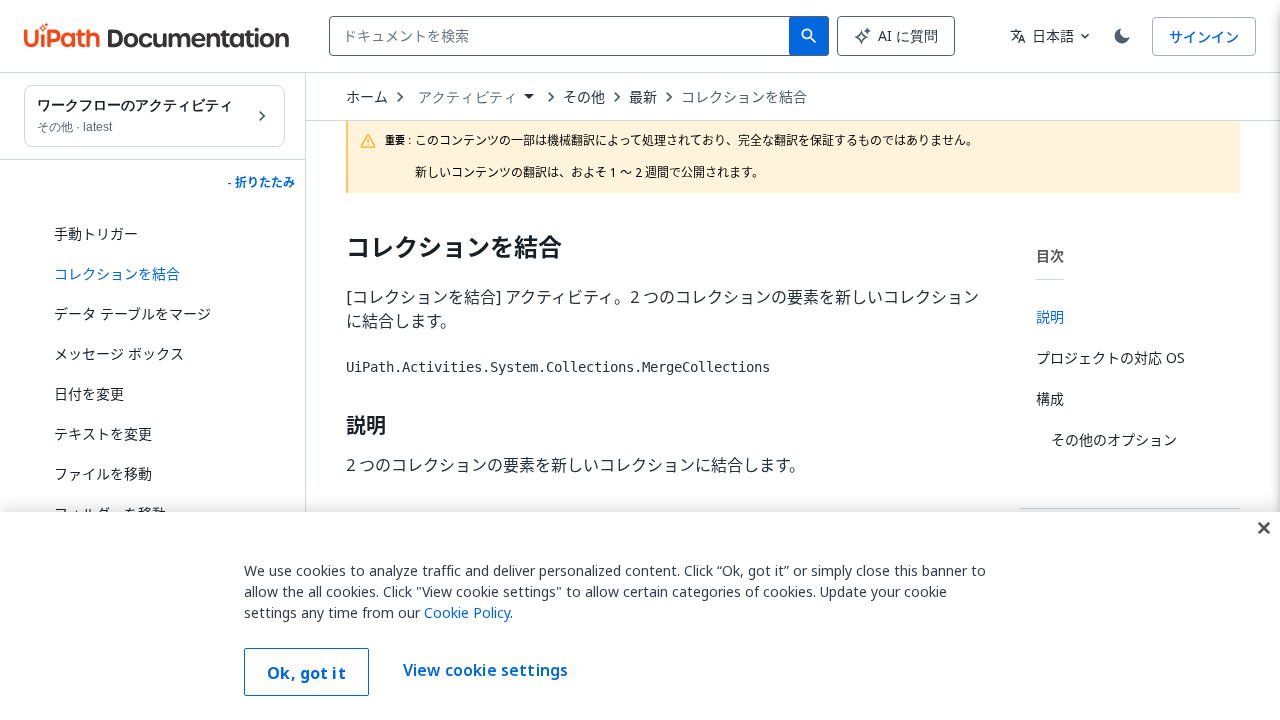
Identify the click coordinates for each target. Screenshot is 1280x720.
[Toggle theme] (1122, 36)
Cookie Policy (467, 612)
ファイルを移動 (103, 473)
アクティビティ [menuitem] (467, 97)
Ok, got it (306, 673)
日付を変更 (89, 393)
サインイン (1204, 36)
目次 (1050, 255)
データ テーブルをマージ (132, 313)
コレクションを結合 (744, 97)
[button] (162, 274)
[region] (640, 616)
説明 (366, 426)
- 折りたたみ (261, 183)
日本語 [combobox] (1042, 35)
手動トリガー (96, 233)
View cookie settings (485, 670)
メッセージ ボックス (119, 353)
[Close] (1264, 528)
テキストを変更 (103, 433)
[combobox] (563, 36)
